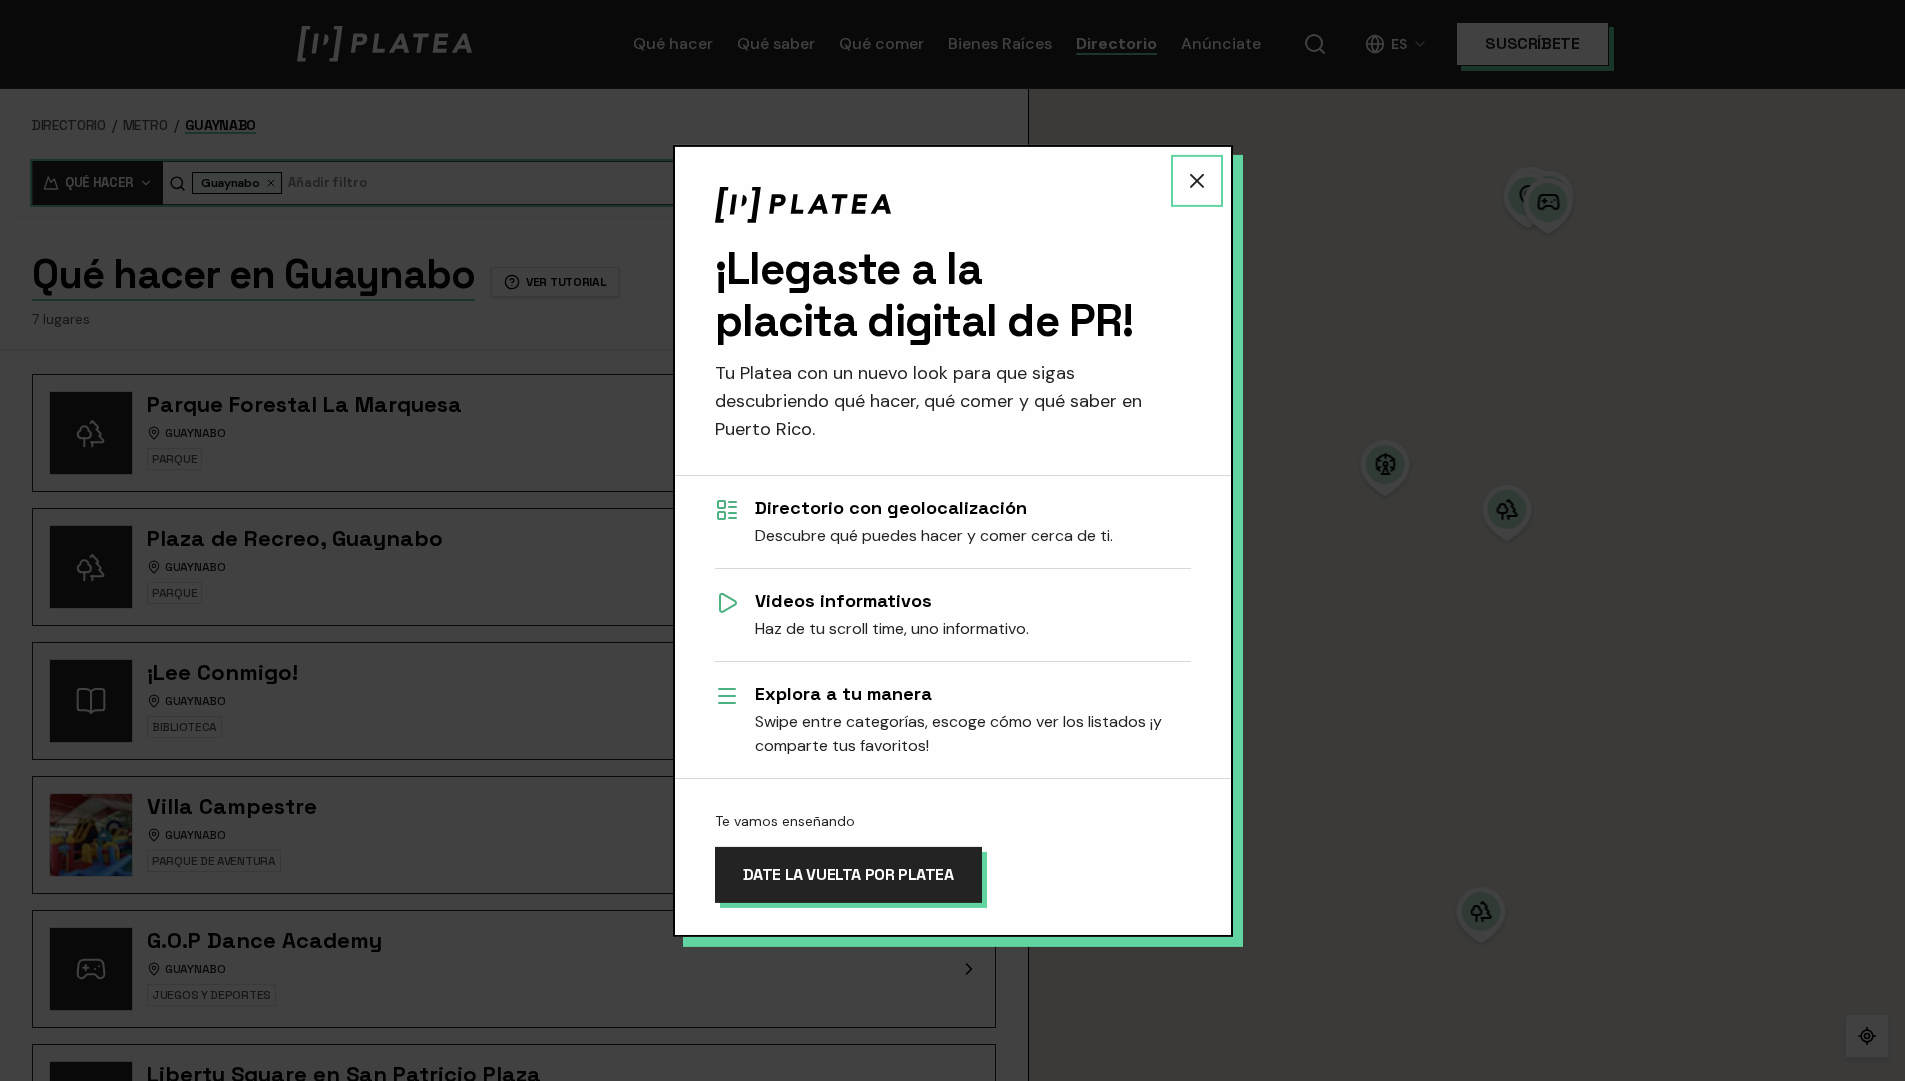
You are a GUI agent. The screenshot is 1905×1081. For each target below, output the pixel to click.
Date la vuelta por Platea (848, 874)
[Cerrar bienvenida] (1197, 180)
